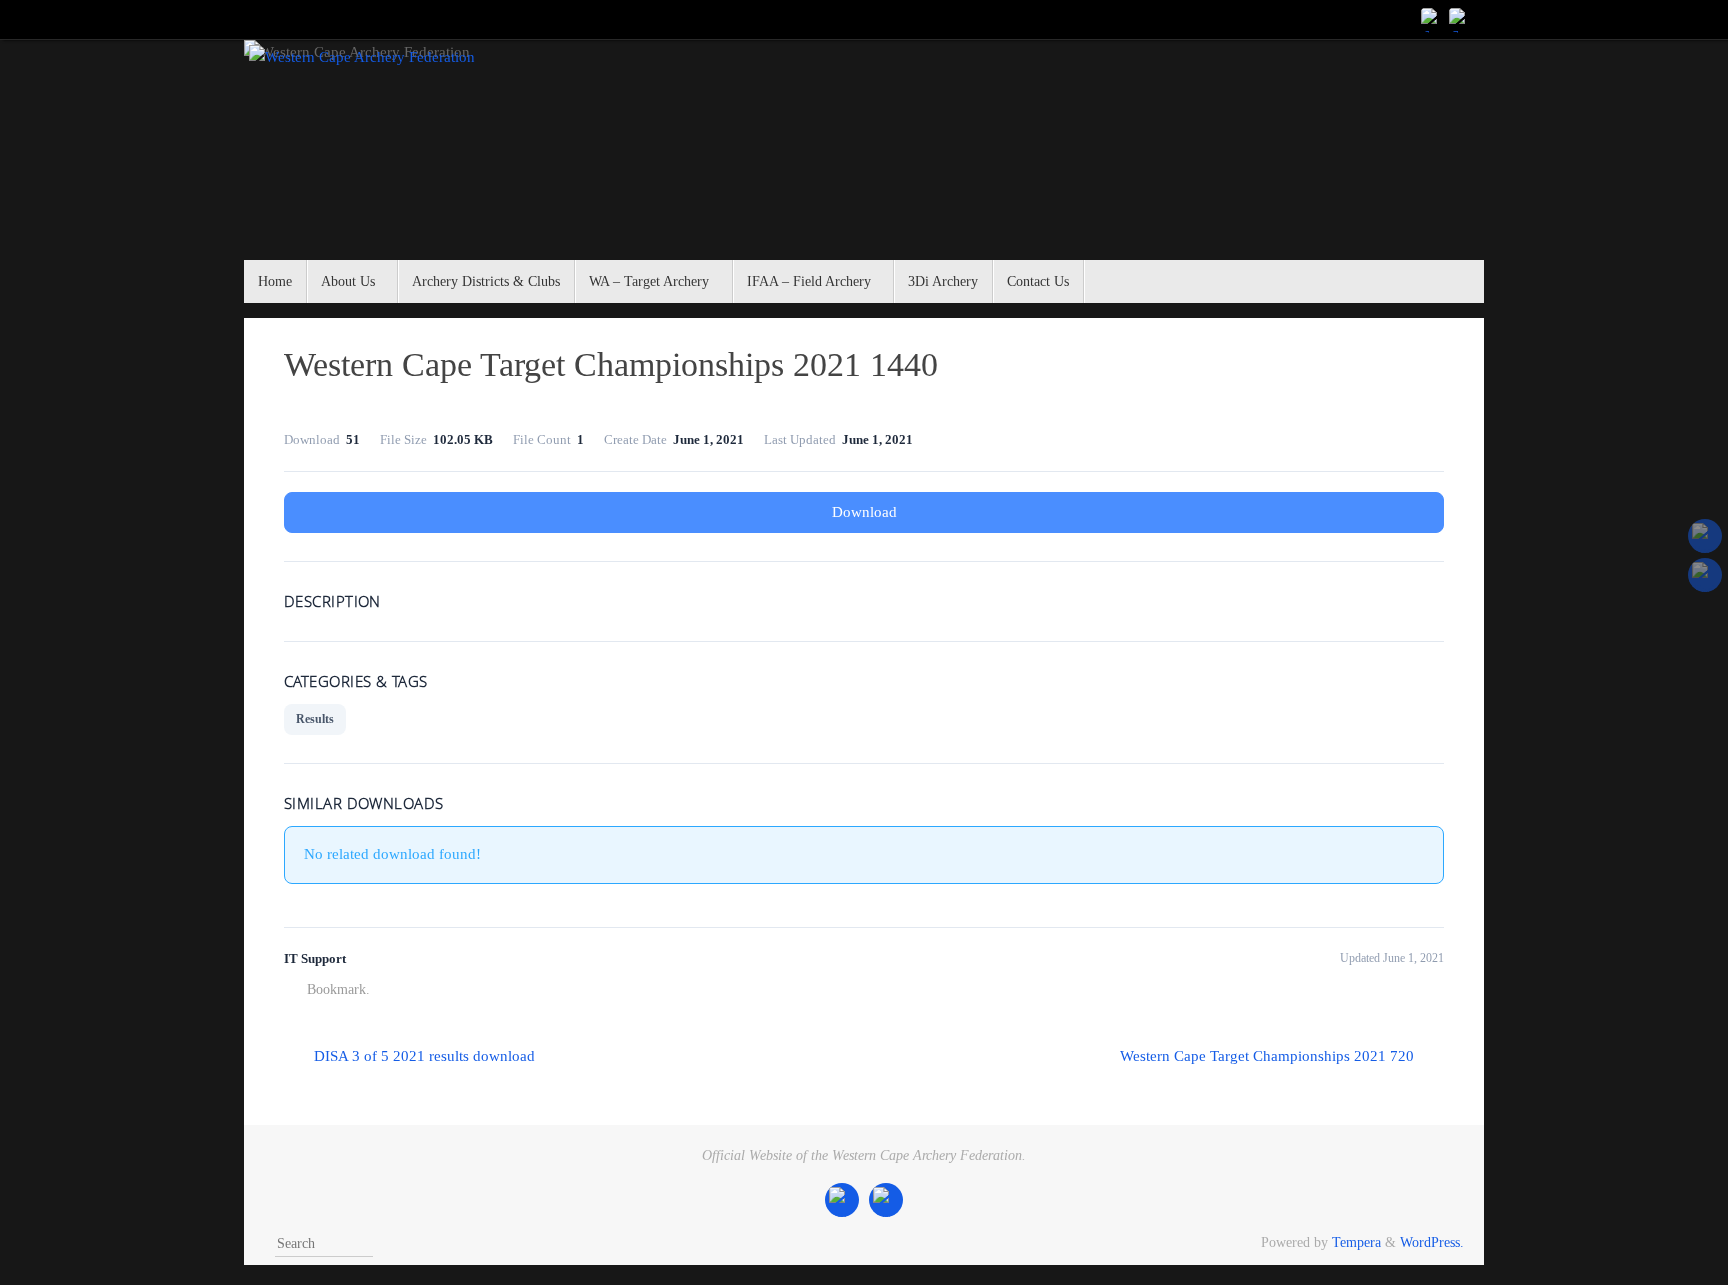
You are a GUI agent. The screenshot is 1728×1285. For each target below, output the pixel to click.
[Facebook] (1432, 19)
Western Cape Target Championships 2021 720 (1269, 1056)
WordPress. (1432, 1242)
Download (864, 512)
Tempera (1356, 1242)
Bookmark (336, 989)
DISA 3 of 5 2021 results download (422, 1056)
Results (315, 719)
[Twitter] (1460, 19)
